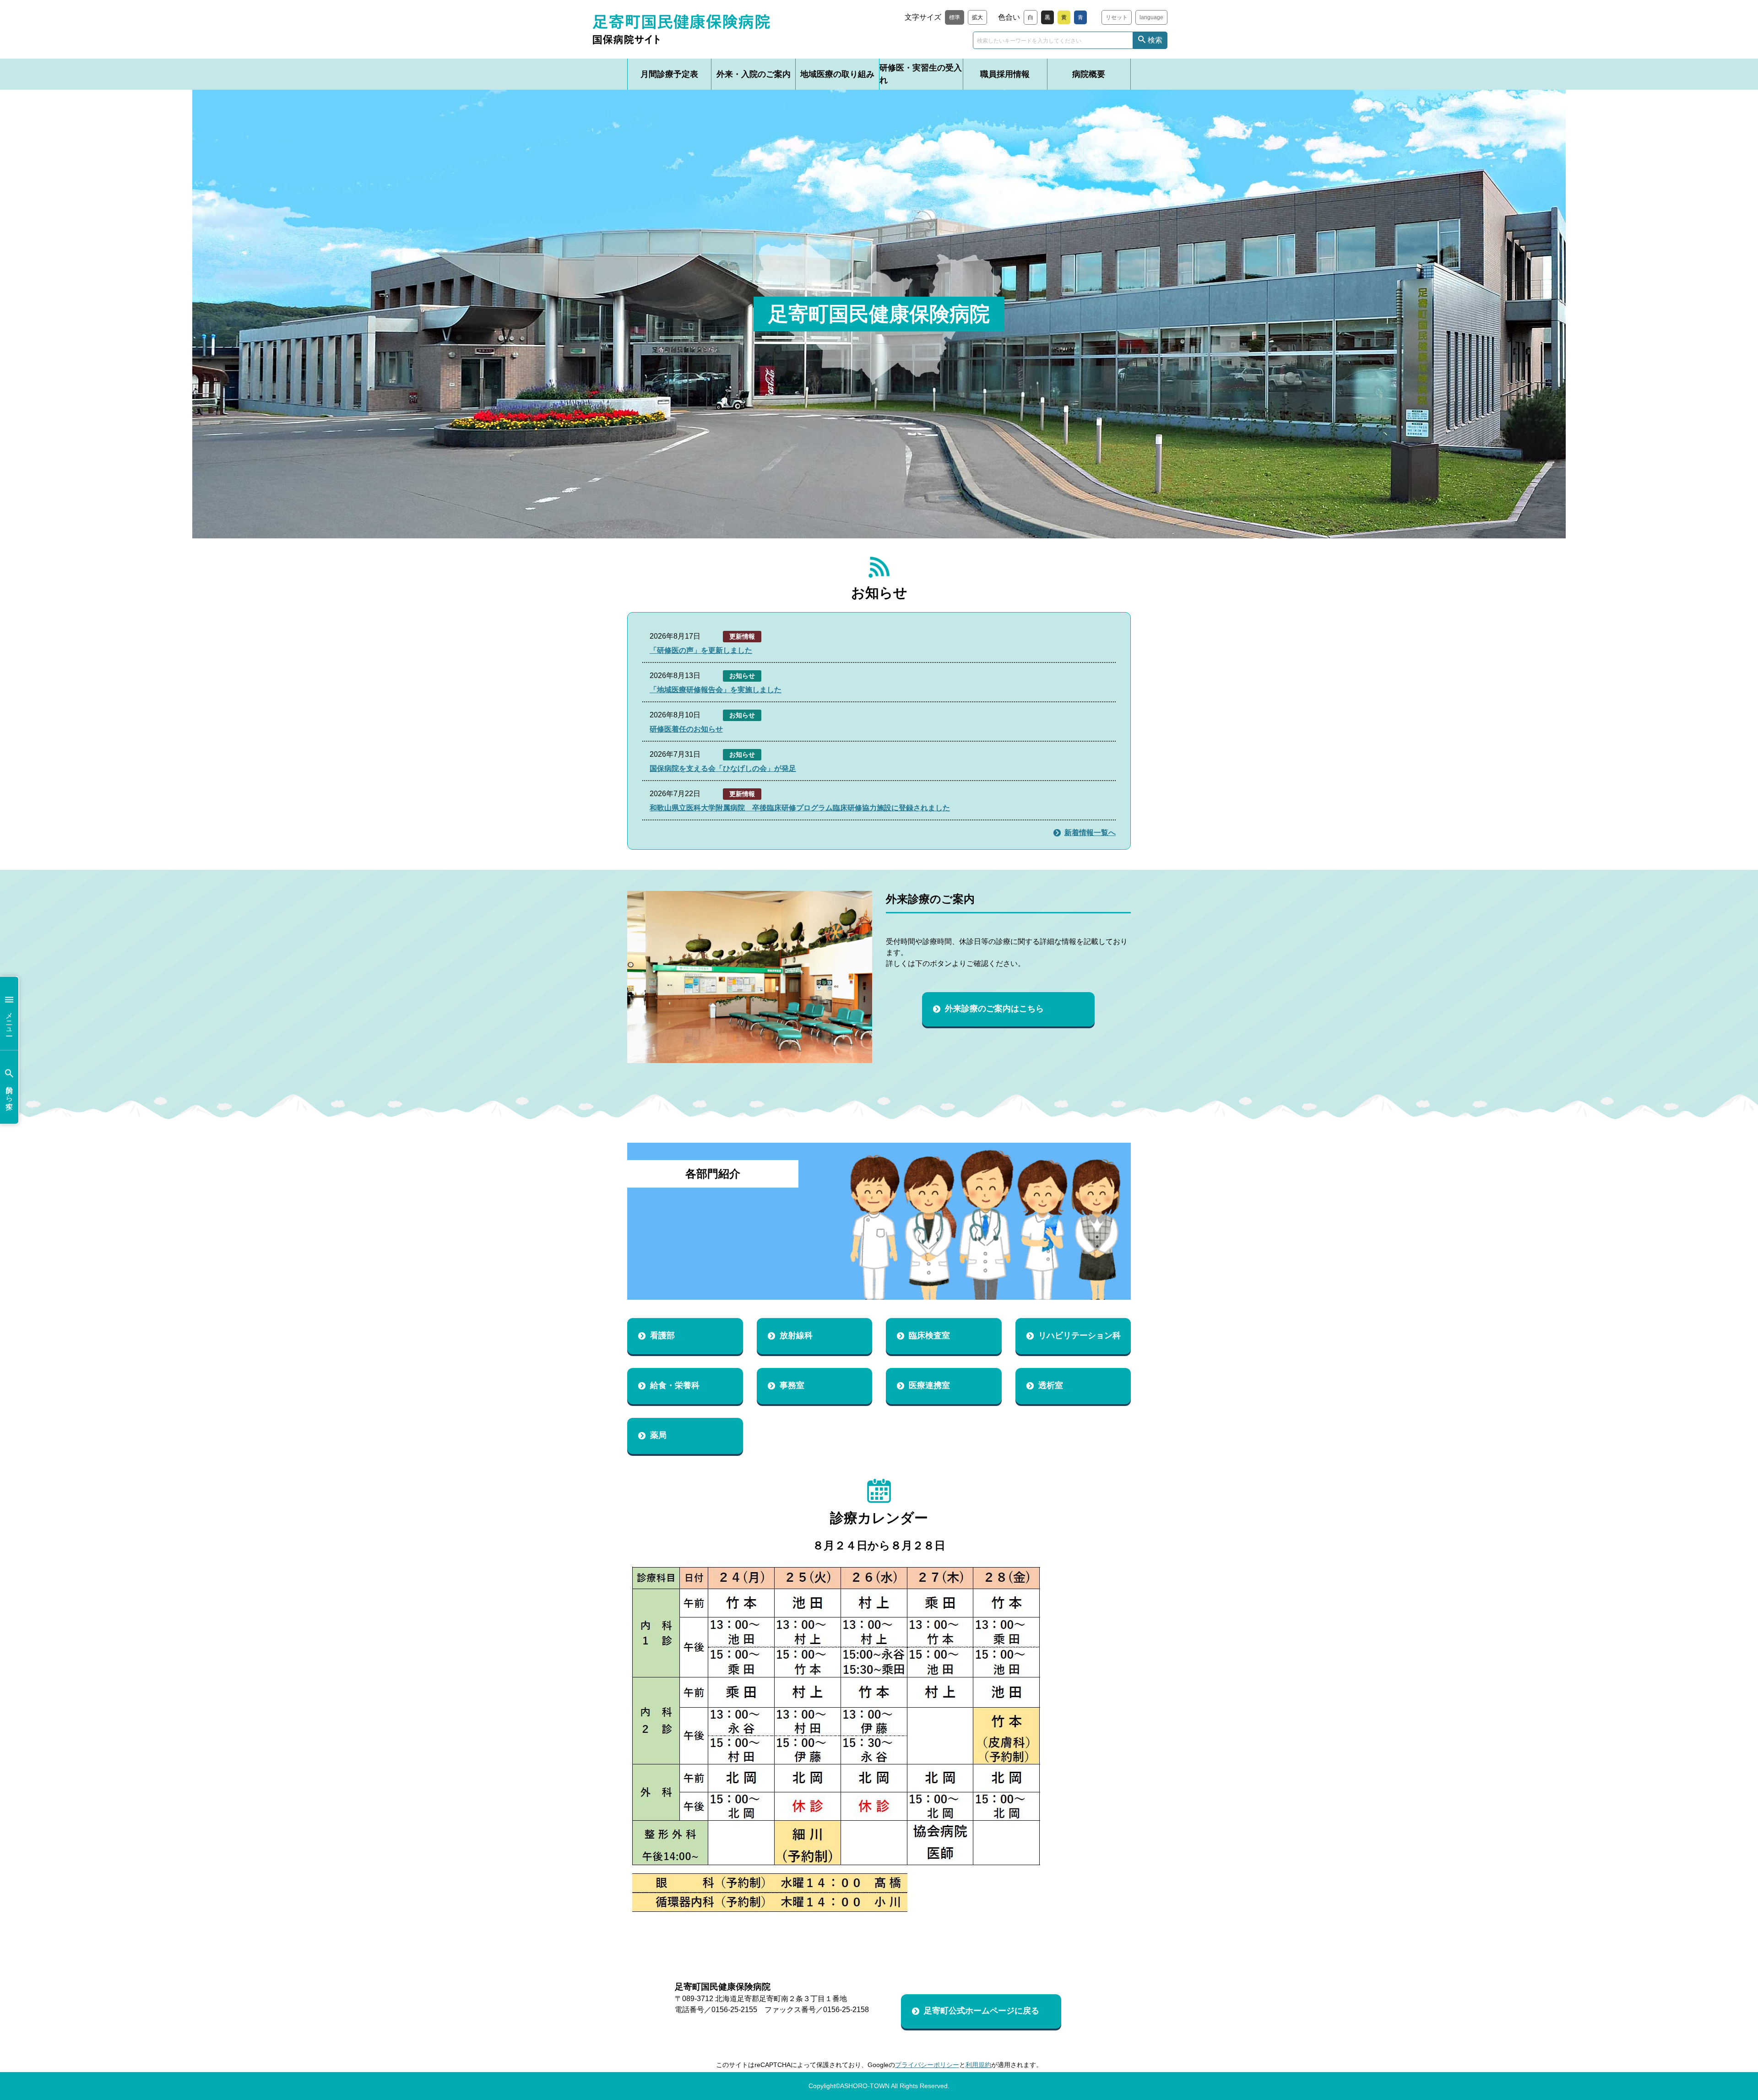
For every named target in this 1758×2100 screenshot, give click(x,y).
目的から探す (9, 1094)
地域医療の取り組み (837, 74)
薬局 (658, 1435)
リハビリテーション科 (1080, 1335)
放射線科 (796, 1335)
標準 (955, 17)
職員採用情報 (1005, 74)
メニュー (9, 1020)
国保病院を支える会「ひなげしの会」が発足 (723, 768)
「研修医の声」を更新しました (701, 650)
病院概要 (1089, 74)
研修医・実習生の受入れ (921, 74)
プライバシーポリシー (927, 2065)
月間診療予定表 (669, 74)
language (1151, 17)
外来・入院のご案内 (754, 74)
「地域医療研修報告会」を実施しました (716, 690)
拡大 (977, 17)
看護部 (662, 1335)
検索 (1155, 40)
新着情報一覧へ (1090, 833)
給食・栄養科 (675, 1385)
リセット (1117, 17)
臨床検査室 (929, 1335)
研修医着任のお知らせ (686, 729)
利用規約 (978, 2065)
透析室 (1051, 1385)
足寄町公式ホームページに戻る (982, 2011)
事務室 (792, 1385)
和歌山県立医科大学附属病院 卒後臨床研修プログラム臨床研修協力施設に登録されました (800, 808)
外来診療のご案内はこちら (994, 1009)
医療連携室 (929, 1385)
